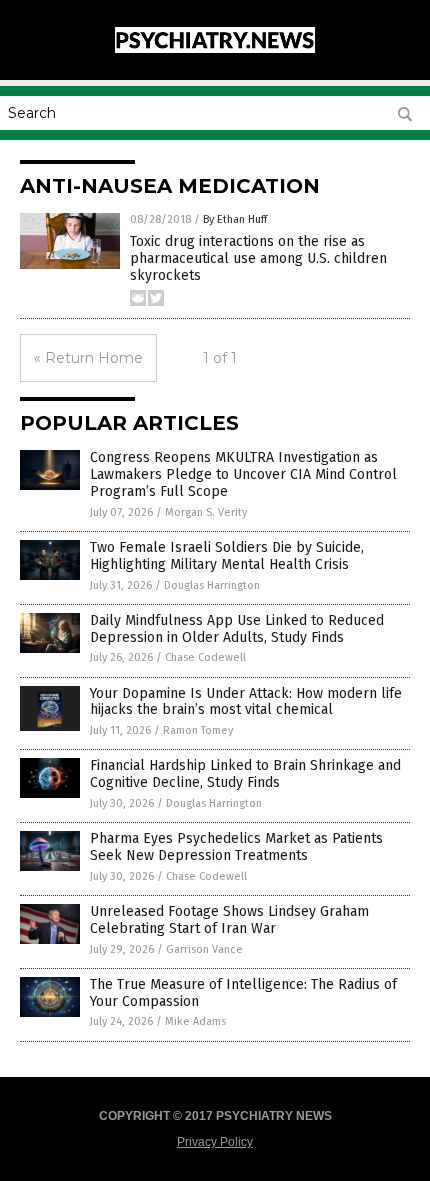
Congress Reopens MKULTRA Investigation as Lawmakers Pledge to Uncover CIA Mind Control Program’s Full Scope (243, 474)
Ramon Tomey (198, 730)
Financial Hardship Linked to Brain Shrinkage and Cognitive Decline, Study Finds (245, 774)
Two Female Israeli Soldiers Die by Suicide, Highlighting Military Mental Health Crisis (227, 556)
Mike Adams (195, 1021)
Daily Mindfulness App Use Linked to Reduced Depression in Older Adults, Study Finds (237, 629)
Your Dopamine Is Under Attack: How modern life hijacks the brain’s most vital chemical (246, 702)
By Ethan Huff (235, 219)
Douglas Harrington (212, 585)
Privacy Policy (215, 1142)
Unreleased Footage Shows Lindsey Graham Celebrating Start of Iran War (229, 920)
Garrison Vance (204, 949)
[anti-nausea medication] (215, 49)
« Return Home (88, 358)
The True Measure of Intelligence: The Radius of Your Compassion (243, 993)
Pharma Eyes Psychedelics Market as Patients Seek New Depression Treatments (236, 847)
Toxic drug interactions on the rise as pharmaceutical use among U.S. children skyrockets (258, 258)
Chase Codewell (205, 657)
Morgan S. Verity (206, 512)
